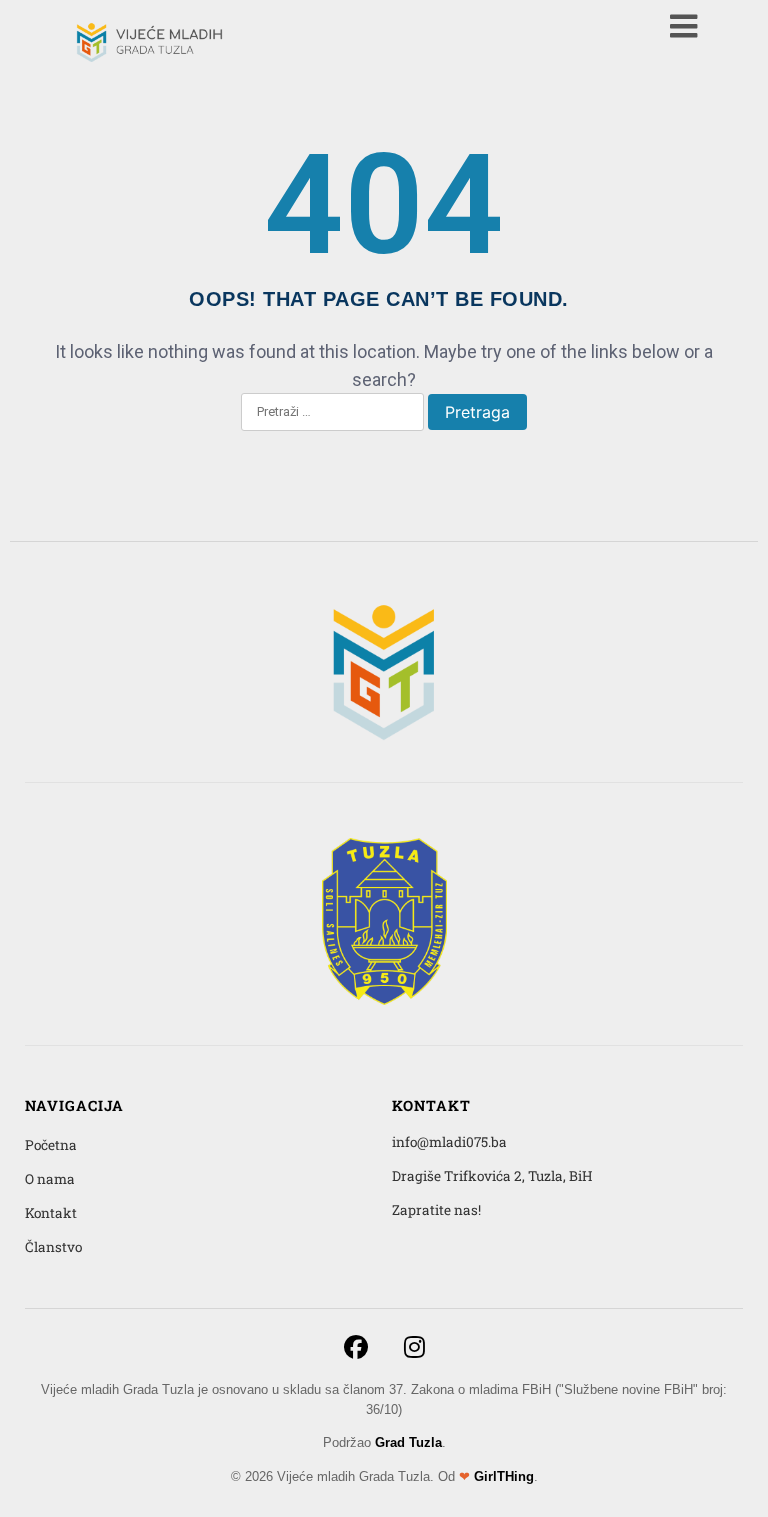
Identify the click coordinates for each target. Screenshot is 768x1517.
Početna (51, 1145)
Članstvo (53, 1247)
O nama (50, 1179)
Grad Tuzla (408, 1442)
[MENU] (684, 26)
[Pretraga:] (332, 413)
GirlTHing (504, 1476)
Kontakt (51, 1213)
